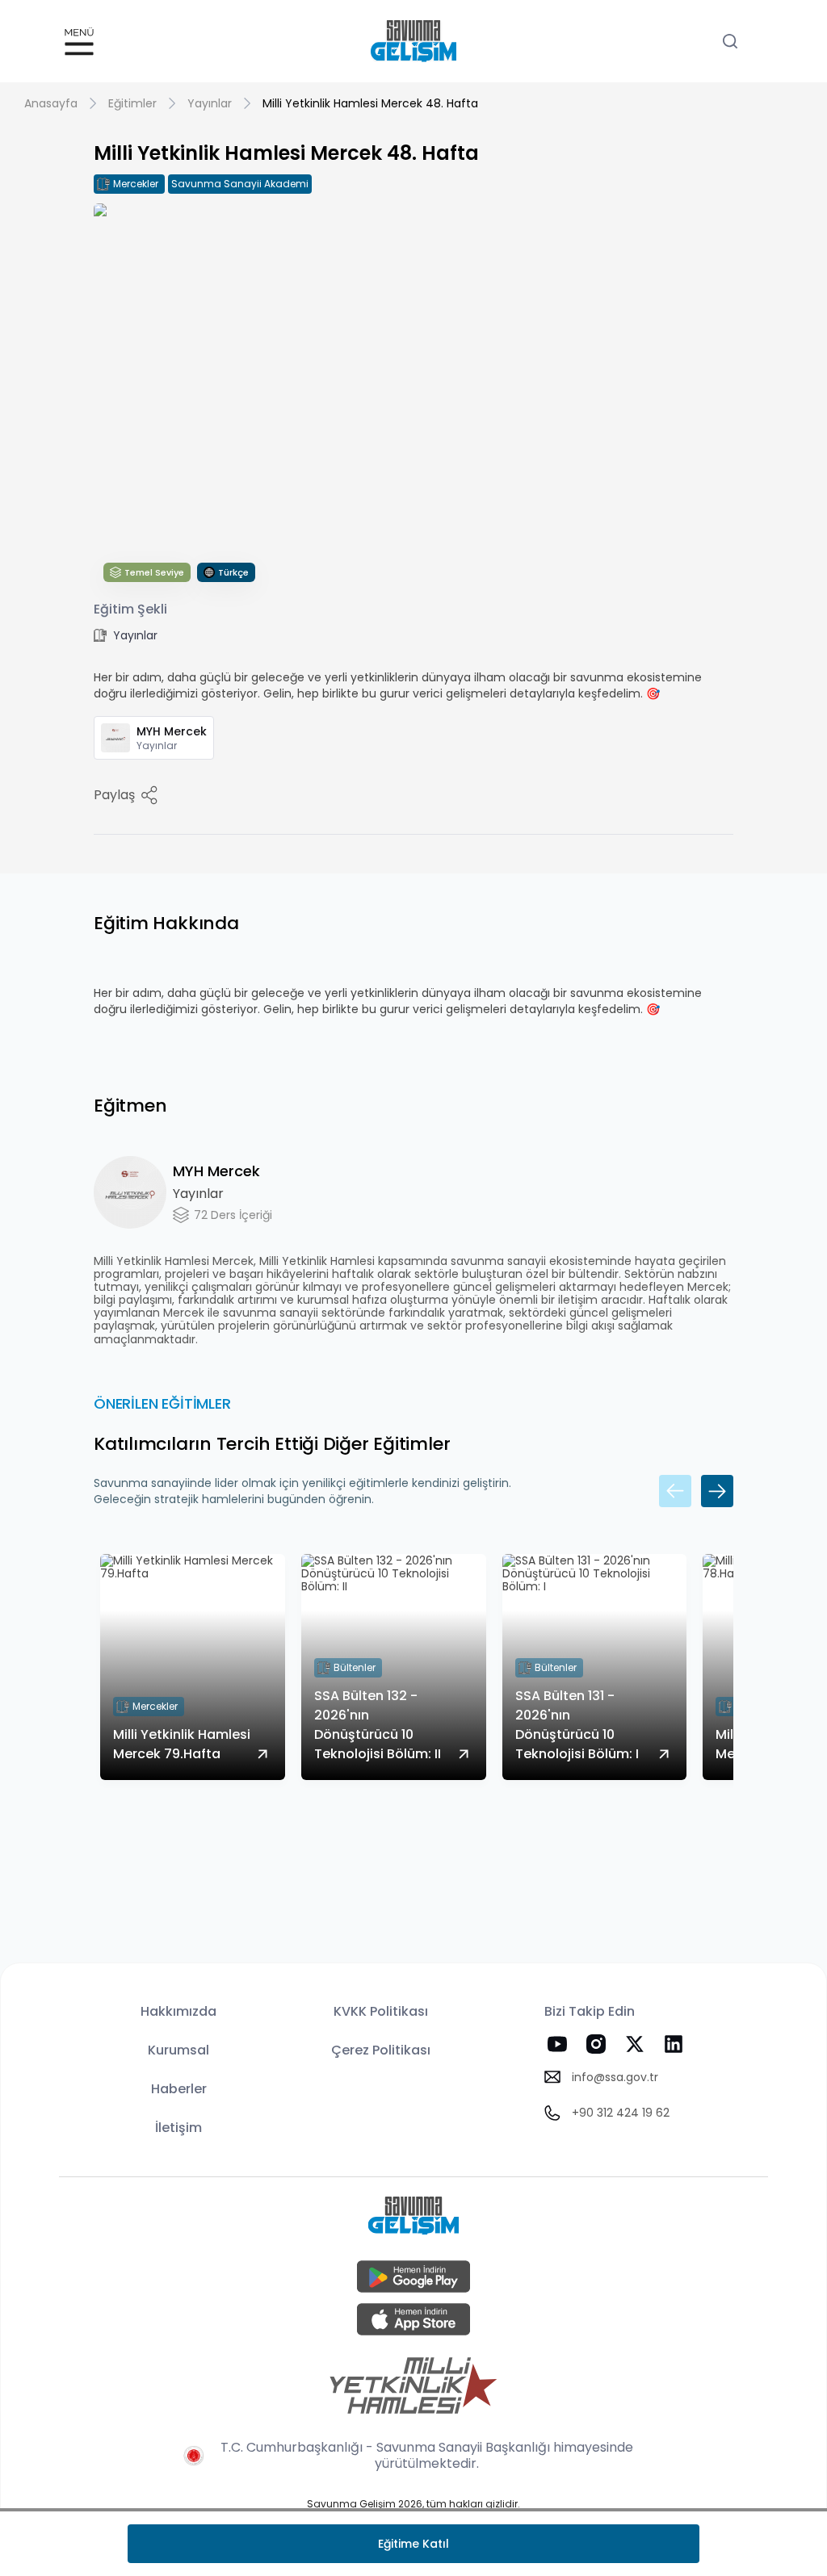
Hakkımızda (178, 2011)
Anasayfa (51, 103)
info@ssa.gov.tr (615, 2077)
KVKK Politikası (381, 2011)
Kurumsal (178, 2050)
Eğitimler (132, 103)
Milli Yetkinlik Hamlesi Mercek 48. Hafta (370, 103)
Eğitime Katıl (413, 2544)
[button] (79, 42)
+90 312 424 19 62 (621, 2113)
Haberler (179, 2089)
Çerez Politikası (381, 2050)
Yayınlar (210, 103)
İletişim (178, 2128)
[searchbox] (737, 41)
